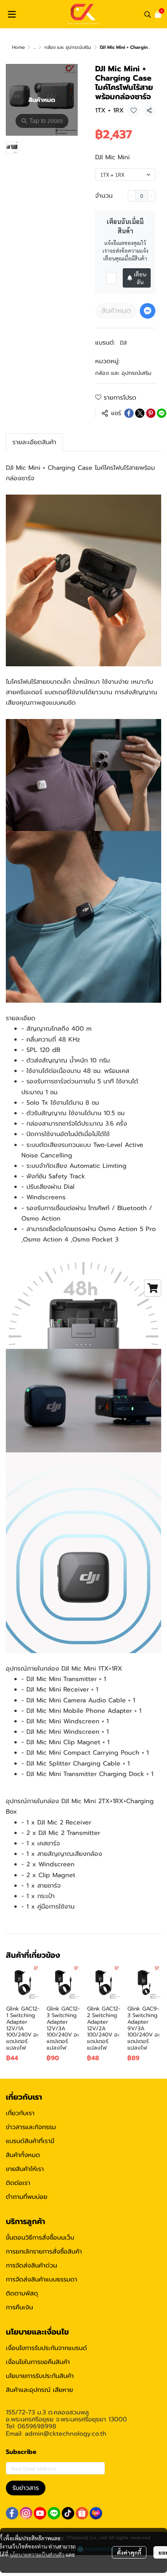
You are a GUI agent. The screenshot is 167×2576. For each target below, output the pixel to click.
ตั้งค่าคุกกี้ (129, 2552)
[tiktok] (68, 2513)
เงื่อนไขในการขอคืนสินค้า (38, 2362)
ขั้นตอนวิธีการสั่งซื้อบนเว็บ (40, 2238)
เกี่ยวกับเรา (20, 2113)
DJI (123, 343)
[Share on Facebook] (129, 413)
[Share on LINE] (162, 413)
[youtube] (40, 2513)
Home (18, 47)
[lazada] (96, 2513)
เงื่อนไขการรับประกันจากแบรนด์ (46, 2348)
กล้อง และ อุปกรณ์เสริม (68, 47)
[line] (54, 2513)
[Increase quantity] (151, 196)
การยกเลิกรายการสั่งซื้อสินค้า (44, 2252)
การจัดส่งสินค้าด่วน (31, 2266)
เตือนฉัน (140, 278)
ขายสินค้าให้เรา (25, 2169)
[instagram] (26, 2513)
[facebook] (12, 2513)
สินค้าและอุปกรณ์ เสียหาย (39, 2390)
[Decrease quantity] (132, 196)
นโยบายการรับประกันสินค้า (40, 2376)
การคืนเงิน (19, 2307)
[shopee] (82, 2513)
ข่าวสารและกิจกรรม (31, 2127)
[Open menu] (12, 14)
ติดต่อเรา (18, 2183)
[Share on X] (140, 413)
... (35, 47)
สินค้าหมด (116, 310)
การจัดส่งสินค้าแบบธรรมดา (42, 2279)
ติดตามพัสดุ (22, 2293)
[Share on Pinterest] (151, 413)
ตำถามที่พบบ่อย (27, 2197)
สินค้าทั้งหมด (23, 2155)
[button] (148, 14)
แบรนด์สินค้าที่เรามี (30, 2141)
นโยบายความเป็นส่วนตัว (37, 2554)
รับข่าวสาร (26, 2488)
